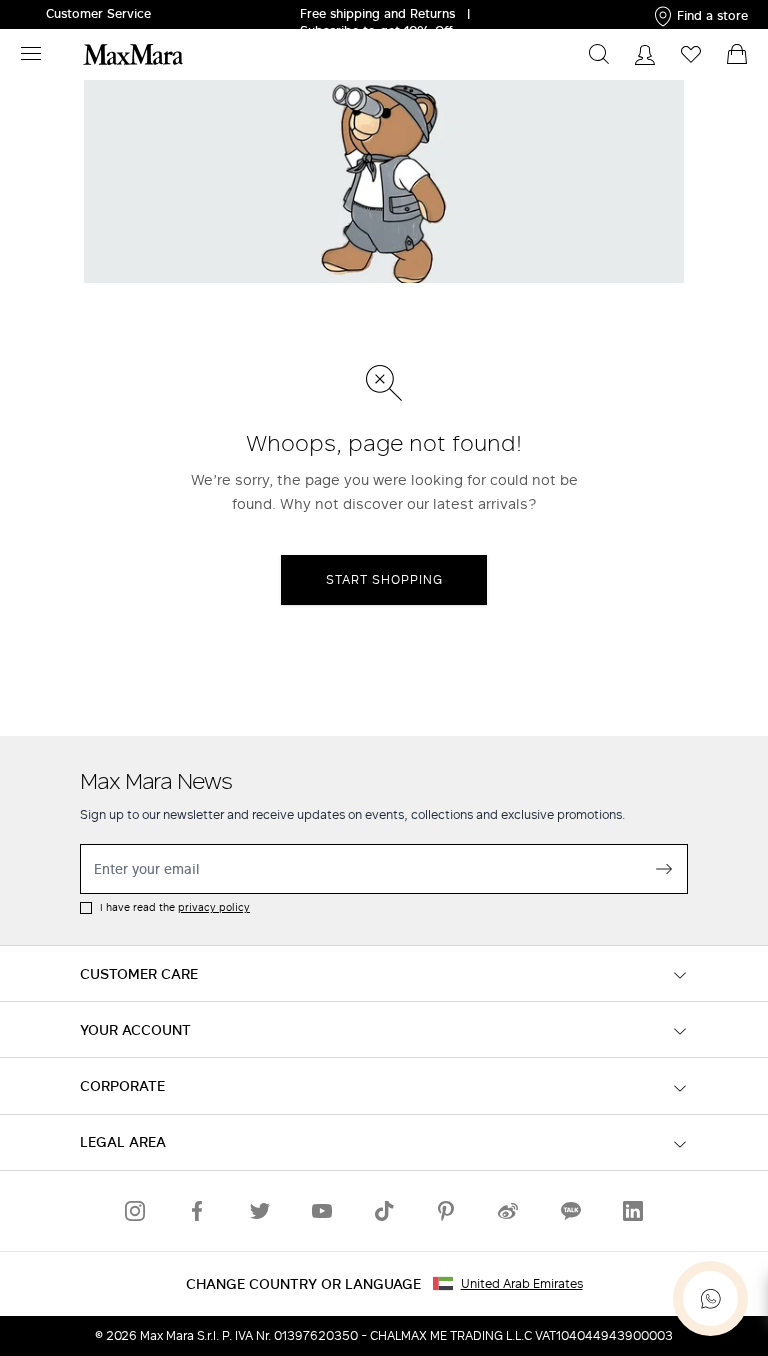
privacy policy (214, 907)
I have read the (175, 907)
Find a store (712, 15)
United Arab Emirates (522, 1284)
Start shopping (384, 579)
